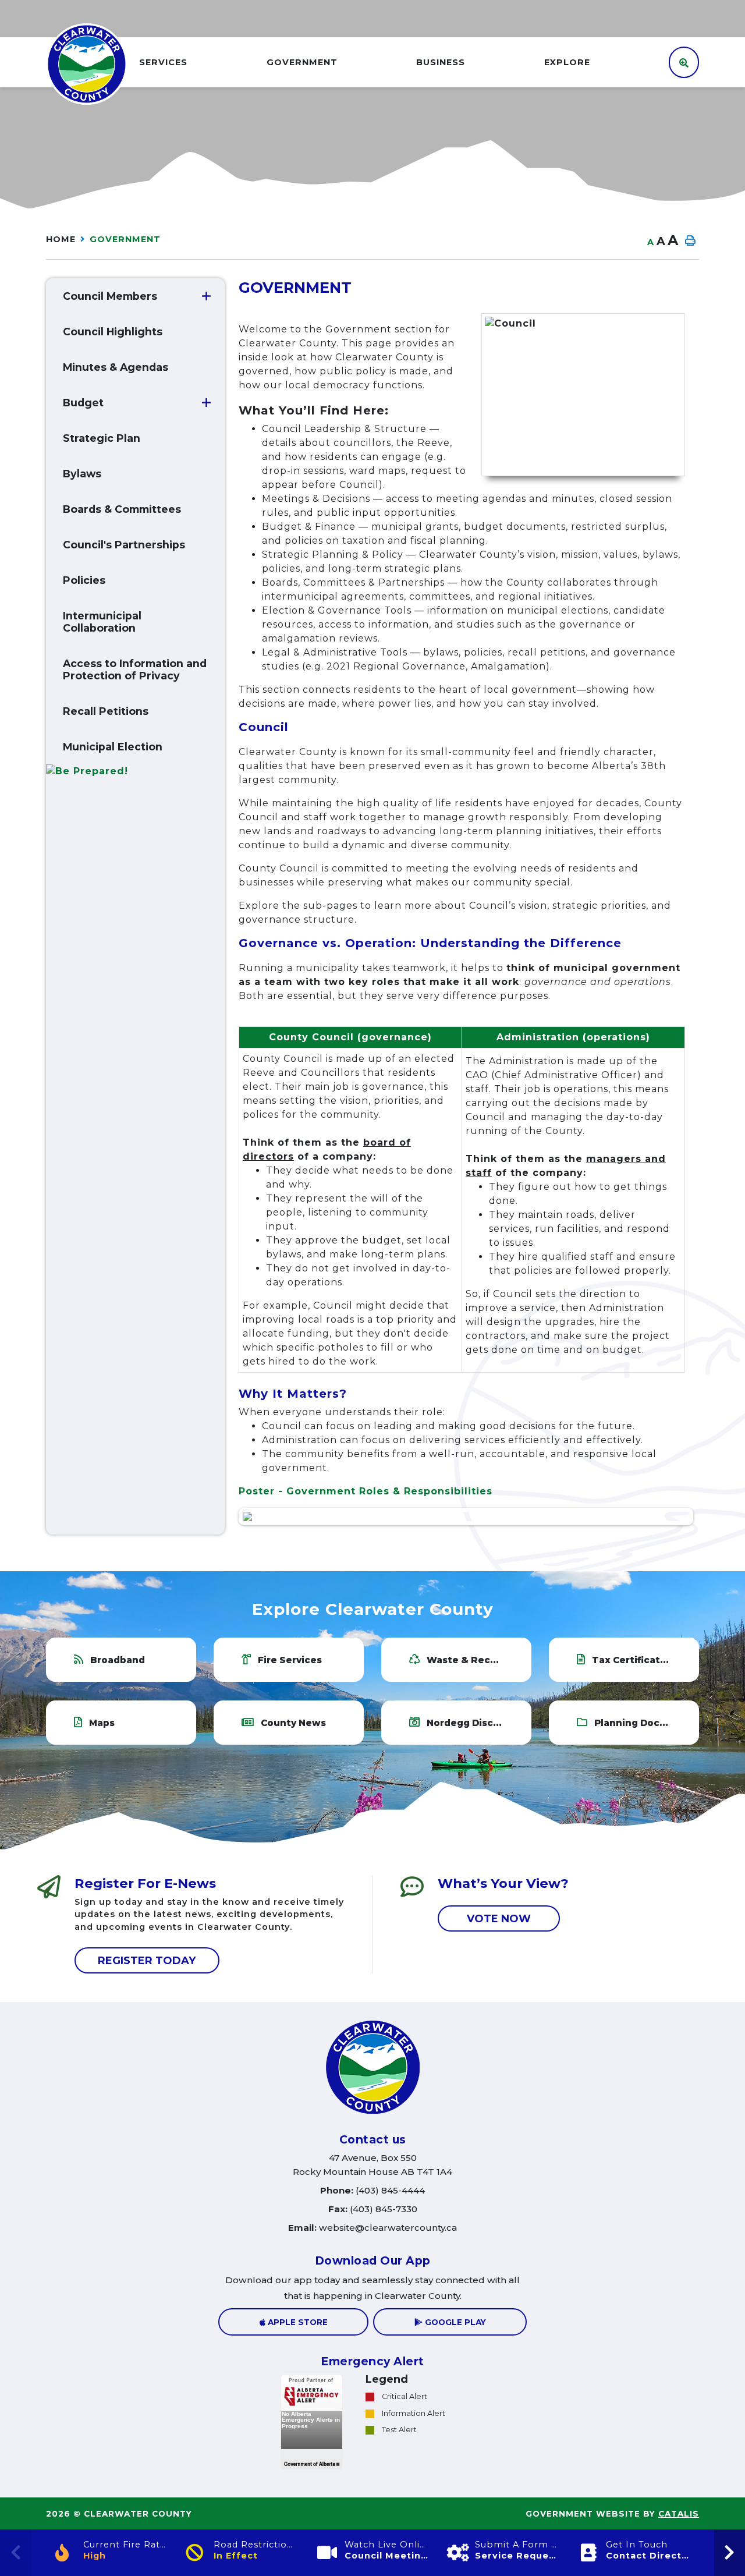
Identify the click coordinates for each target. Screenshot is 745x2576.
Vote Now (499, 1918)
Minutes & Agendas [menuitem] (116, 367)
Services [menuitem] (163, 62)
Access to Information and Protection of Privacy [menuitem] (135, 669)
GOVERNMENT (125, 239)
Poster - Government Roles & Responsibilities (367, 1491)
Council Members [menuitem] (110, 296)
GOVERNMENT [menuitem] (302, 62)
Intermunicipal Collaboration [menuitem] (102, 622)
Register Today (147, 1961)
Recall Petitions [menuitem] (106, 711)
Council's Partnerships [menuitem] (124, 545)
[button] (206, 296)
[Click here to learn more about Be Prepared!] (135, 772)
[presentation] (730, 2553)
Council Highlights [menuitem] (113, 332)
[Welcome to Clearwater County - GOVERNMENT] (87, 63)
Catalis (679, 2514)
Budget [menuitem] (83, 403)
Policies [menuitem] (84, 580)
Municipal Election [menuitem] (113, 747)
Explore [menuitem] (567, 62)
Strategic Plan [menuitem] (102, 438)
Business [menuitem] (441, 62)
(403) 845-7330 (373, 2209)
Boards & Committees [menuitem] (122, 509)
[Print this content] (690, 241)
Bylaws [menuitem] (82, 474)
